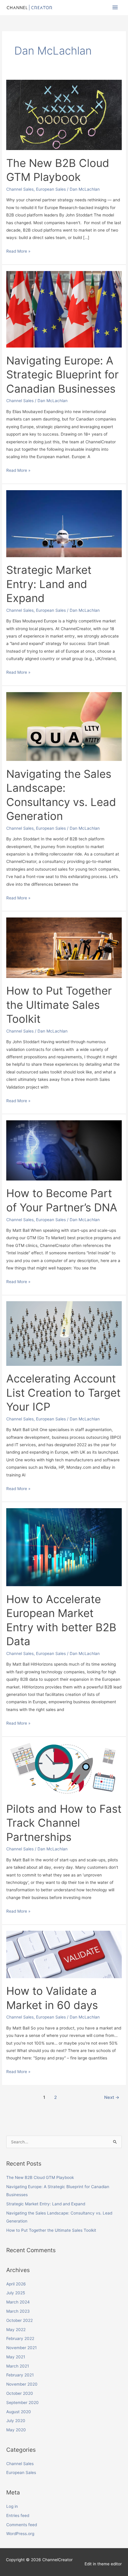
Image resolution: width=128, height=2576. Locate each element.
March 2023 (18, 2311)
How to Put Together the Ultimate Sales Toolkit (59, 1005)
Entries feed (18, 2516)
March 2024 (18, 2302)
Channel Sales (20, 189)
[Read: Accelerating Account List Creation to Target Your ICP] (64, 1333)
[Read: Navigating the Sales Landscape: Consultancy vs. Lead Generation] (64, 726)
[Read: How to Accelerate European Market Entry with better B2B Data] (64, 1547)
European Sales (51, 189)
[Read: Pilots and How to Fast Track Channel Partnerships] (64, 1769)
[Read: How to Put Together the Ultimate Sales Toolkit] (64, 947)
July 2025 (16, 2293)
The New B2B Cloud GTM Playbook (40, 2177)
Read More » (18, 251)
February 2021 (20, 2375)
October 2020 (20, 2393)
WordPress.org (20, 2534)
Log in (12, 2506)
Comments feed (22, 2525)
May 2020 (16, 2430)
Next (112, 2097)
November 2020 (22, 2384)
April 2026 (16, 2284)
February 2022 (20, 2338)
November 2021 (21, 2348)
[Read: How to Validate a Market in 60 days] (64, 1954)
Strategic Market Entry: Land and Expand (49, 584)
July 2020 (16, 2421)
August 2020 (19, 2412)
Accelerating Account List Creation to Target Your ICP (63, 1393)
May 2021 (16, 2357)
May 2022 (16, 2330)
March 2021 (18, 2366)
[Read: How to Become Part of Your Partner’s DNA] (64, 1150)
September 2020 (22, 2403)
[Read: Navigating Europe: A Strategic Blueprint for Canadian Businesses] (64, 309)
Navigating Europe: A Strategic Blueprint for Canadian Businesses (63, 375)
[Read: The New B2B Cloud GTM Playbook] (64, 114)
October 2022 (19, 2320)
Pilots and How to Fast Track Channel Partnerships (64, 1823)
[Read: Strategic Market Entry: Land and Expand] (64, 523)
